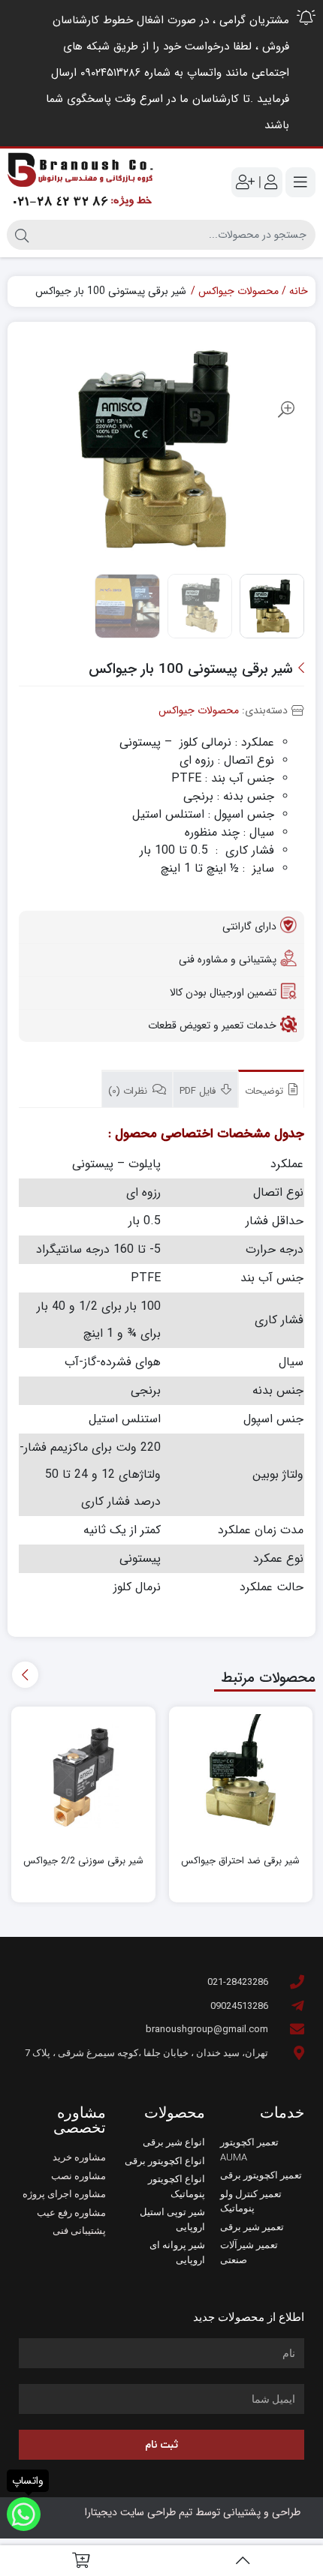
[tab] (271, 1089)
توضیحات (266, 1091)
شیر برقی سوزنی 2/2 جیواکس (83, 1861)
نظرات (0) (129, 1091)
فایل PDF (199, 1091)
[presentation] (25, 1675)
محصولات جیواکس (238, 291)
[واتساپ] (24, 2514)
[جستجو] (22, 235)
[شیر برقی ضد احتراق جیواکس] (241, 1778)
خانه (299, 291)
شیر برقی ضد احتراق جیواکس (240, 1861)
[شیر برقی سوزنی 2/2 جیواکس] (83, 1778)
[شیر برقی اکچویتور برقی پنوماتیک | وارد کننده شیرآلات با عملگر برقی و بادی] (81, 182)
